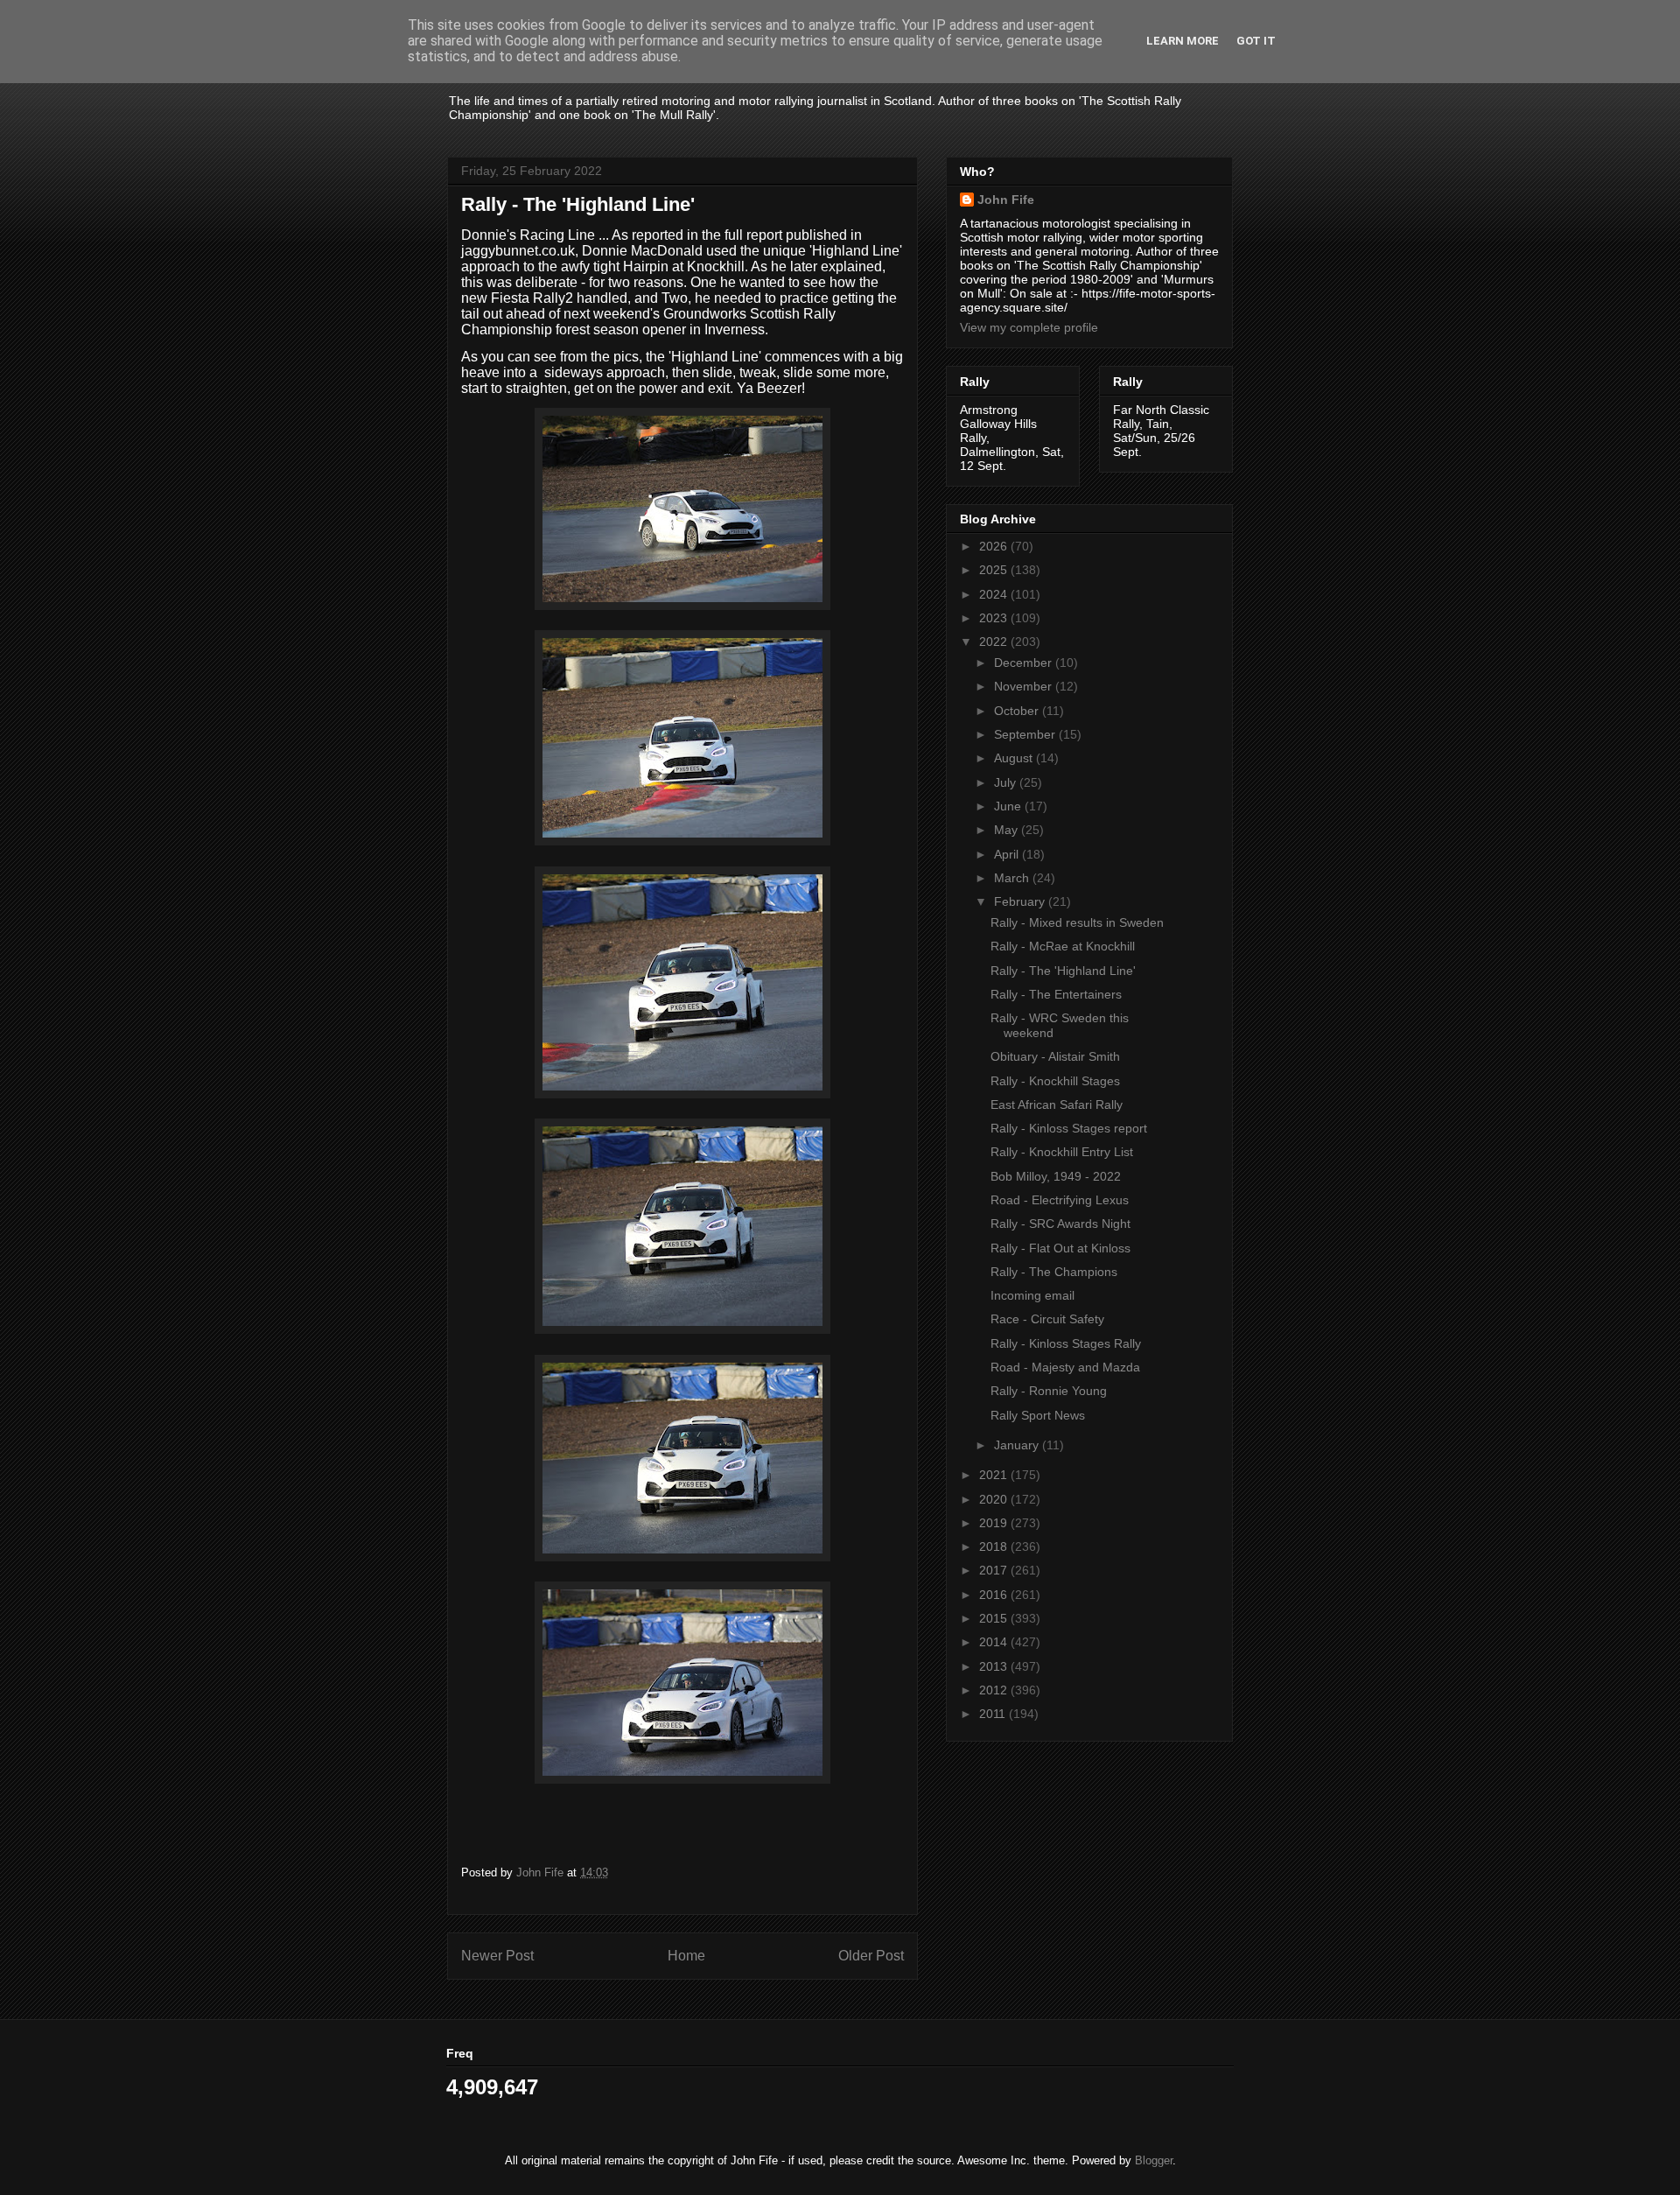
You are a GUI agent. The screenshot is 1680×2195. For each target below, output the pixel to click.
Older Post (871, 1956)
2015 (995, 1618)
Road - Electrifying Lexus (1060, 1200)
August (1015, 758)
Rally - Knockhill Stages (1055, 1081)
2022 (995, 642)
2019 (995, 1523)
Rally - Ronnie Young (1049, 1391)
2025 (995, 570)
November (1025, 686)
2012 (995, 1690)
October (1018, 711)
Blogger (1154, 2160)
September (1026, 734)
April (1008, 854)
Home (686, 1956)
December (1025, 663)
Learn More (1183, 41)
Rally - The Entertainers (1056, 994)
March (1013, 878)
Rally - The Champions (1054, 1272)
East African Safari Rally (1057, 1105)
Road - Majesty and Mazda (1065, 1367)
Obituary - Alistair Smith (1055, 1056)
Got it (1256, 41)
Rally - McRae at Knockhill (1063, 946)
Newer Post (497, 1956)
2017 (995, 1570)
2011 (994, 1714)
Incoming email (1032, 1295)
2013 (995, 1666)
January (1018, 1445)
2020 (995, 1499)
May (1008, 830)
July (1007, 782)
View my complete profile (1029, 327)
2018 (995, 1546)
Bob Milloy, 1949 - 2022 (1056, 1176)
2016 (995, 1595)
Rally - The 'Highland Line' (1063, 971)
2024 (995, 594)
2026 (995, 546)
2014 (995, 1642)
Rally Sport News (1038, 1415)
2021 (995, 1475)
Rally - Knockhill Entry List (1062, 1152)
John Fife (1006, 200)
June (1009, 806)
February (1021, 901)
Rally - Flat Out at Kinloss (1060, 1248)
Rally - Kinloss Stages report (1069, 1128)
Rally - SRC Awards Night (1060, 1224)
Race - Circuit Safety (1047, 1319)
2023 (995, 618)
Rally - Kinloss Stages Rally (1066, 1343)
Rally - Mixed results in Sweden (1077, 922)
